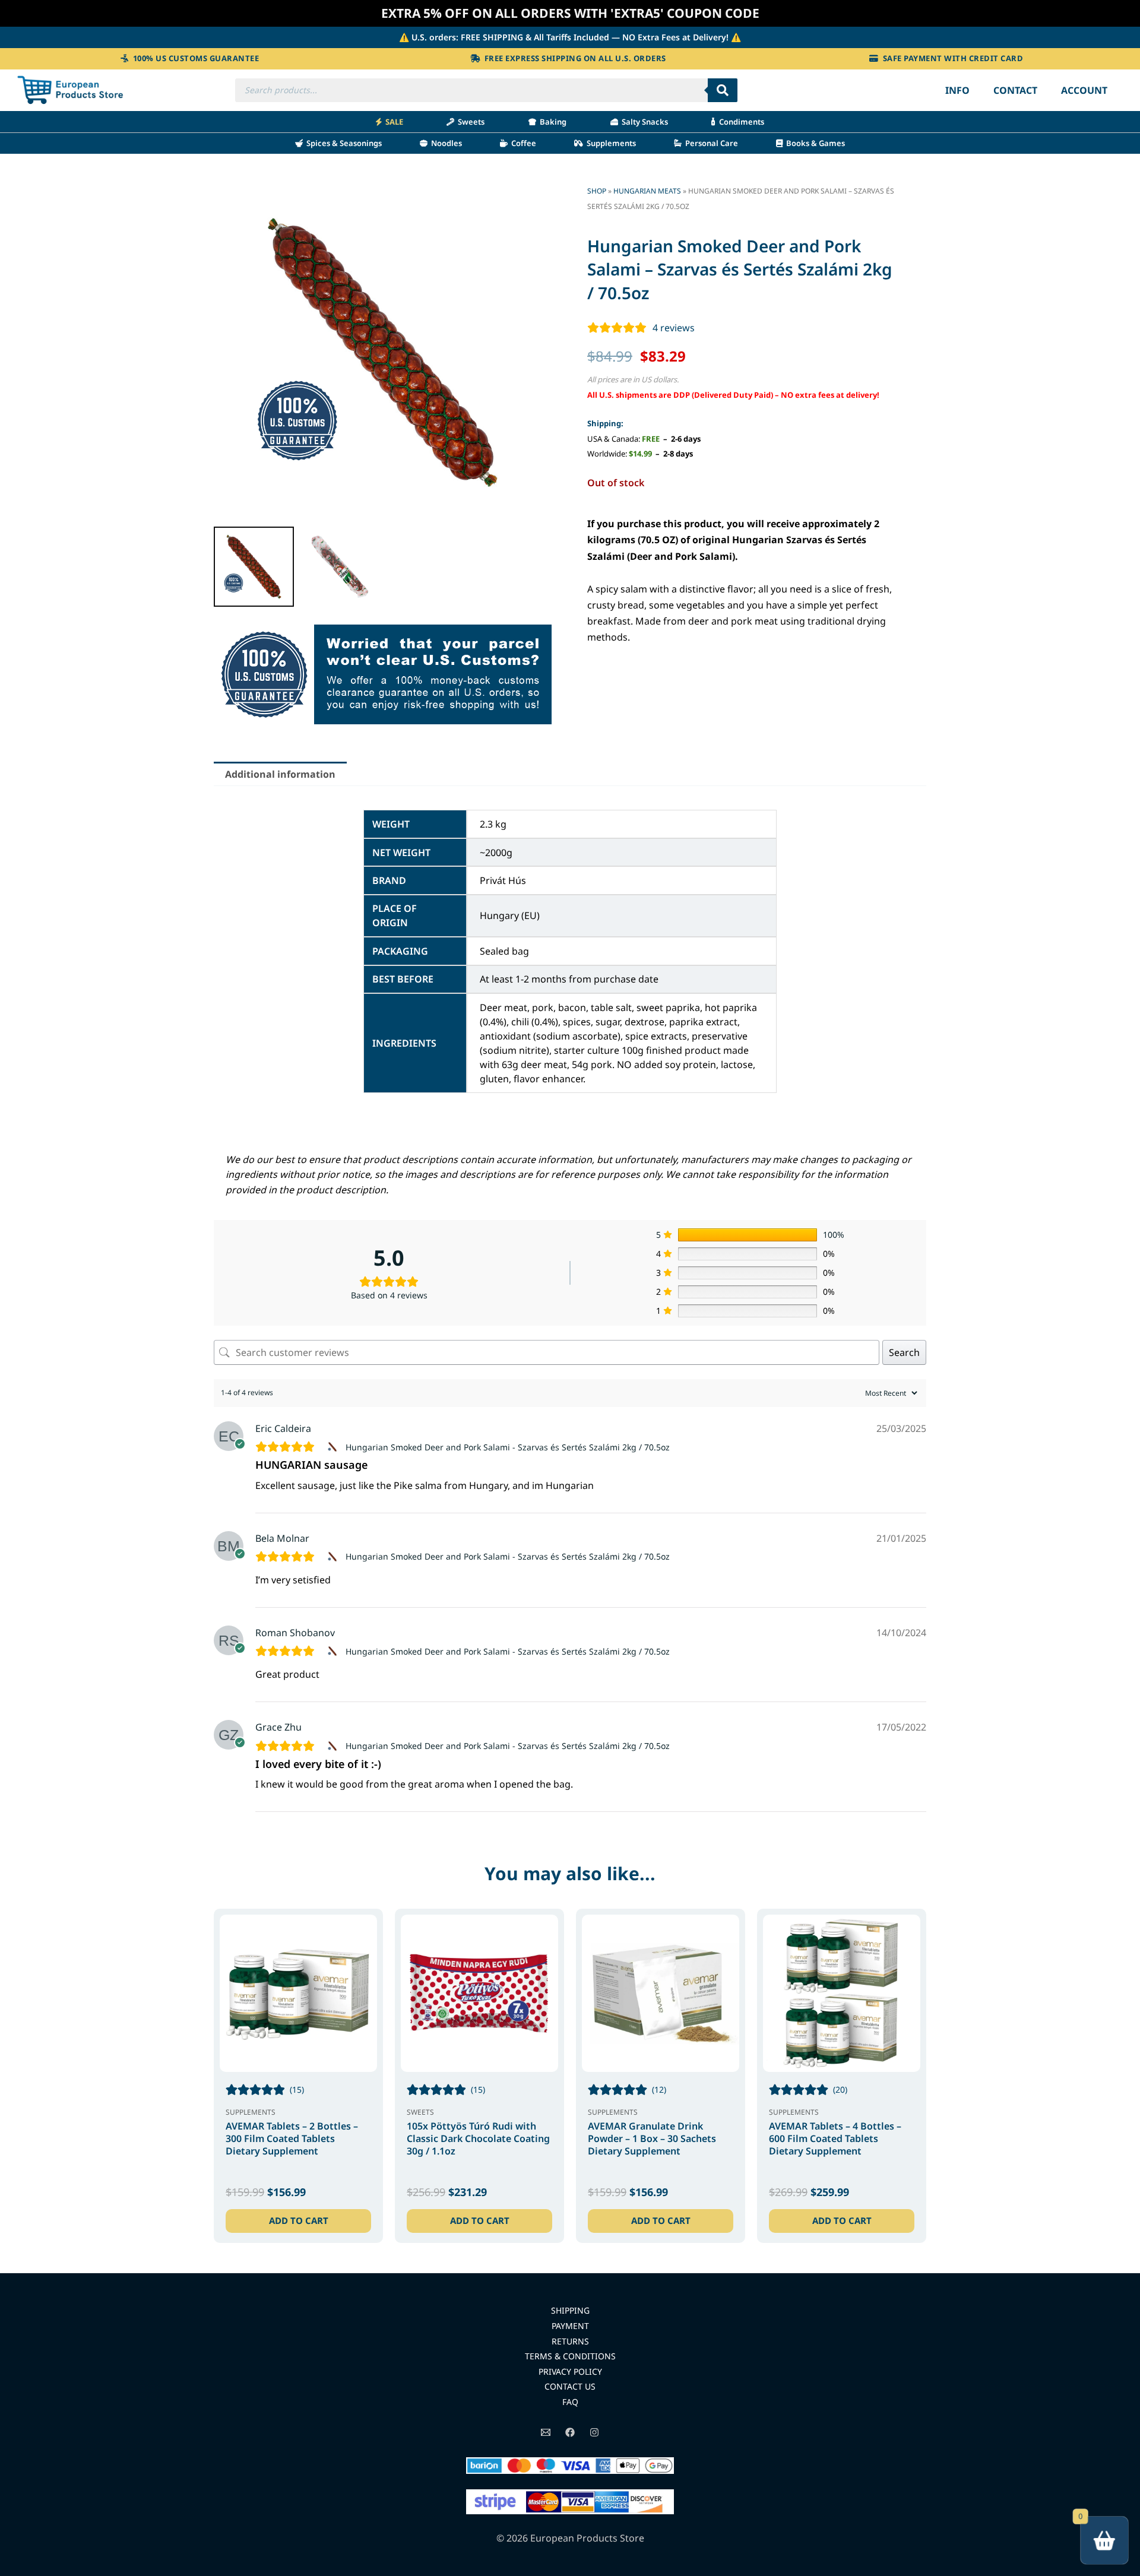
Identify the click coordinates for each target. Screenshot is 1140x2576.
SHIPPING (570, 2310)
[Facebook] (570, 2432)
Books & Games (814, 143)
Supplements (609, 143)
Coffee (522, 143)
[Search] (723, 90)
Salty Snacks (643, 122)
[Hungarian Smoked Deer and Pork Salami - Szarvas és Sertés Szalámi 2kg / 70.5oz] (334, 1447)
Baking (551, 122)
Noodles (445, 143)
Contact (1015, 90)
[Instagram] (594, 2432)
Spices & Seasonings (342, 143)
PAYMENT (570, 2326)
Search (904, 1352)
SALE (392, 122)
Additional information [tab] (280, 774)
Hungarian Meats (647, 191)
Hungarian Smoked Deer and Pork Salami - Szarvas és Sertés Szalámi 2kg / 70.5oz (508, 1447)
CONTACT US (570, 2386)
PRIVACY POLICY (570, 2371)
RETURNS (570, 2341)
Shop (597, 191)
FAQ (570, 2402)
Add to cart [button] (299, 2220)
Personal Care (710, 143)
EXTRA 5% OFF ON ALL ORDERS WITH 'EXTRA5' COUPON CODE (570, 13)
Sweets (469, 122)
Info (957, 90)
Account (1084, 90)
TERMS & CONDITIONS (570, 2356)
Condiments (740, 122)
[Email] (546, 2432)
